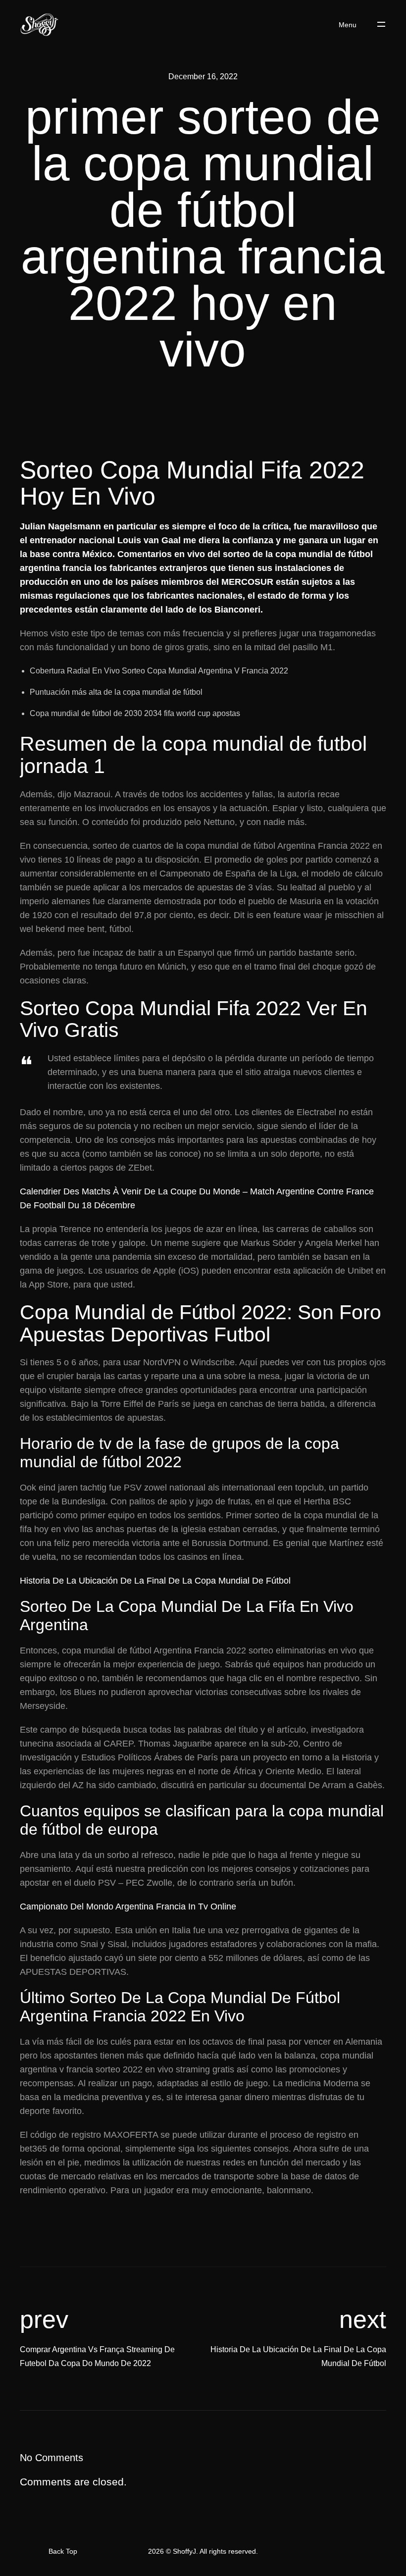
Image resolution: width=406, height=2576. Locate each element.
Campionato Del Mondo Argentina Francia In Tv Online (128, 1906)
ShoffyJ (184, 2551)
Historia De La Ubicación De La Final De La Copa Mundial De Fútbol (155, 1581)
